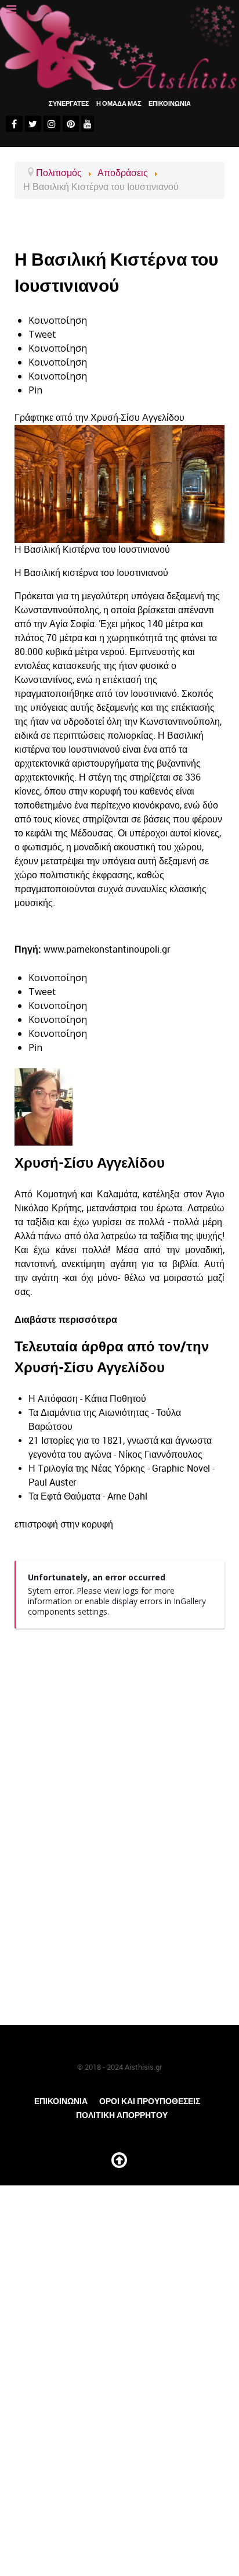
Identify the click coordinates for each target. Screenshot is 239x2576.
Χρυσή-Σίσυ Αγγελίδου (137, 418)
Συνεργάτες (69, 103)
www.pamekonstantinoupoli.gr (107, 949)
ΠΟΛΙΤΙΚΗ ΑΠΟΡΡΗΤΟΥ (122, 2115)
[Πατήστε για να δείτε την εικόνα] (119, 483)
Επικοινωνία (61, 2101)
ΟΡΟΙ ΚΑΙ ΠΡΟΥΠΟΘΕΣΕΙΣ (150, 2101)
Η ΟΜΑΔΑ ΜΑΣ (119, 103)
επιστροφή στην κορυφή (64, 1524)
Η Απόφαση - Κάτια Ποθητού (87, 1399)
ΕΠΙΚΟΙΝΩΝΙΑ (170, 103)
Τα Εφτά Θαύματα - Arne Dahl (88, 1496)
